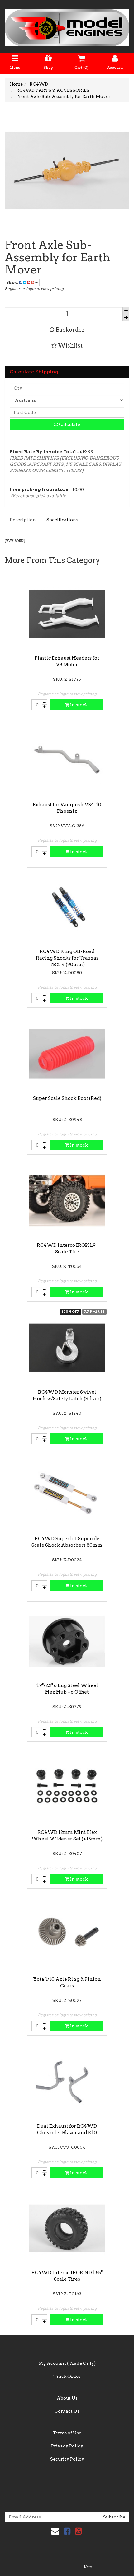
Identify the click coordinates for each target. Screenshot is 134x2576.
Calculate (69, 424)
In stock (78, 705)
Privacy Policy (67, 2446)
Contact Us (67, 2411)
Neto (88, 2567)
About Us (67, 2398)
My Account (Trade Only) (67, 2363)
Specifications (62, 520)
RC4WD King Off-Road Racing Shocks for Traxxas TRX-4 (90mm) (67, 958)
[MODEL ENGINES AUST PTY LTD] (67, 26)
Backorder (69, 330)
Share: (13, 282)
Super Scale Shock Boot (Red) (67, 1098)
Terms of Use (67, 2433)
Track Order (67, 2376)
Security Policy (67, 2459)
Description (23, 520)
